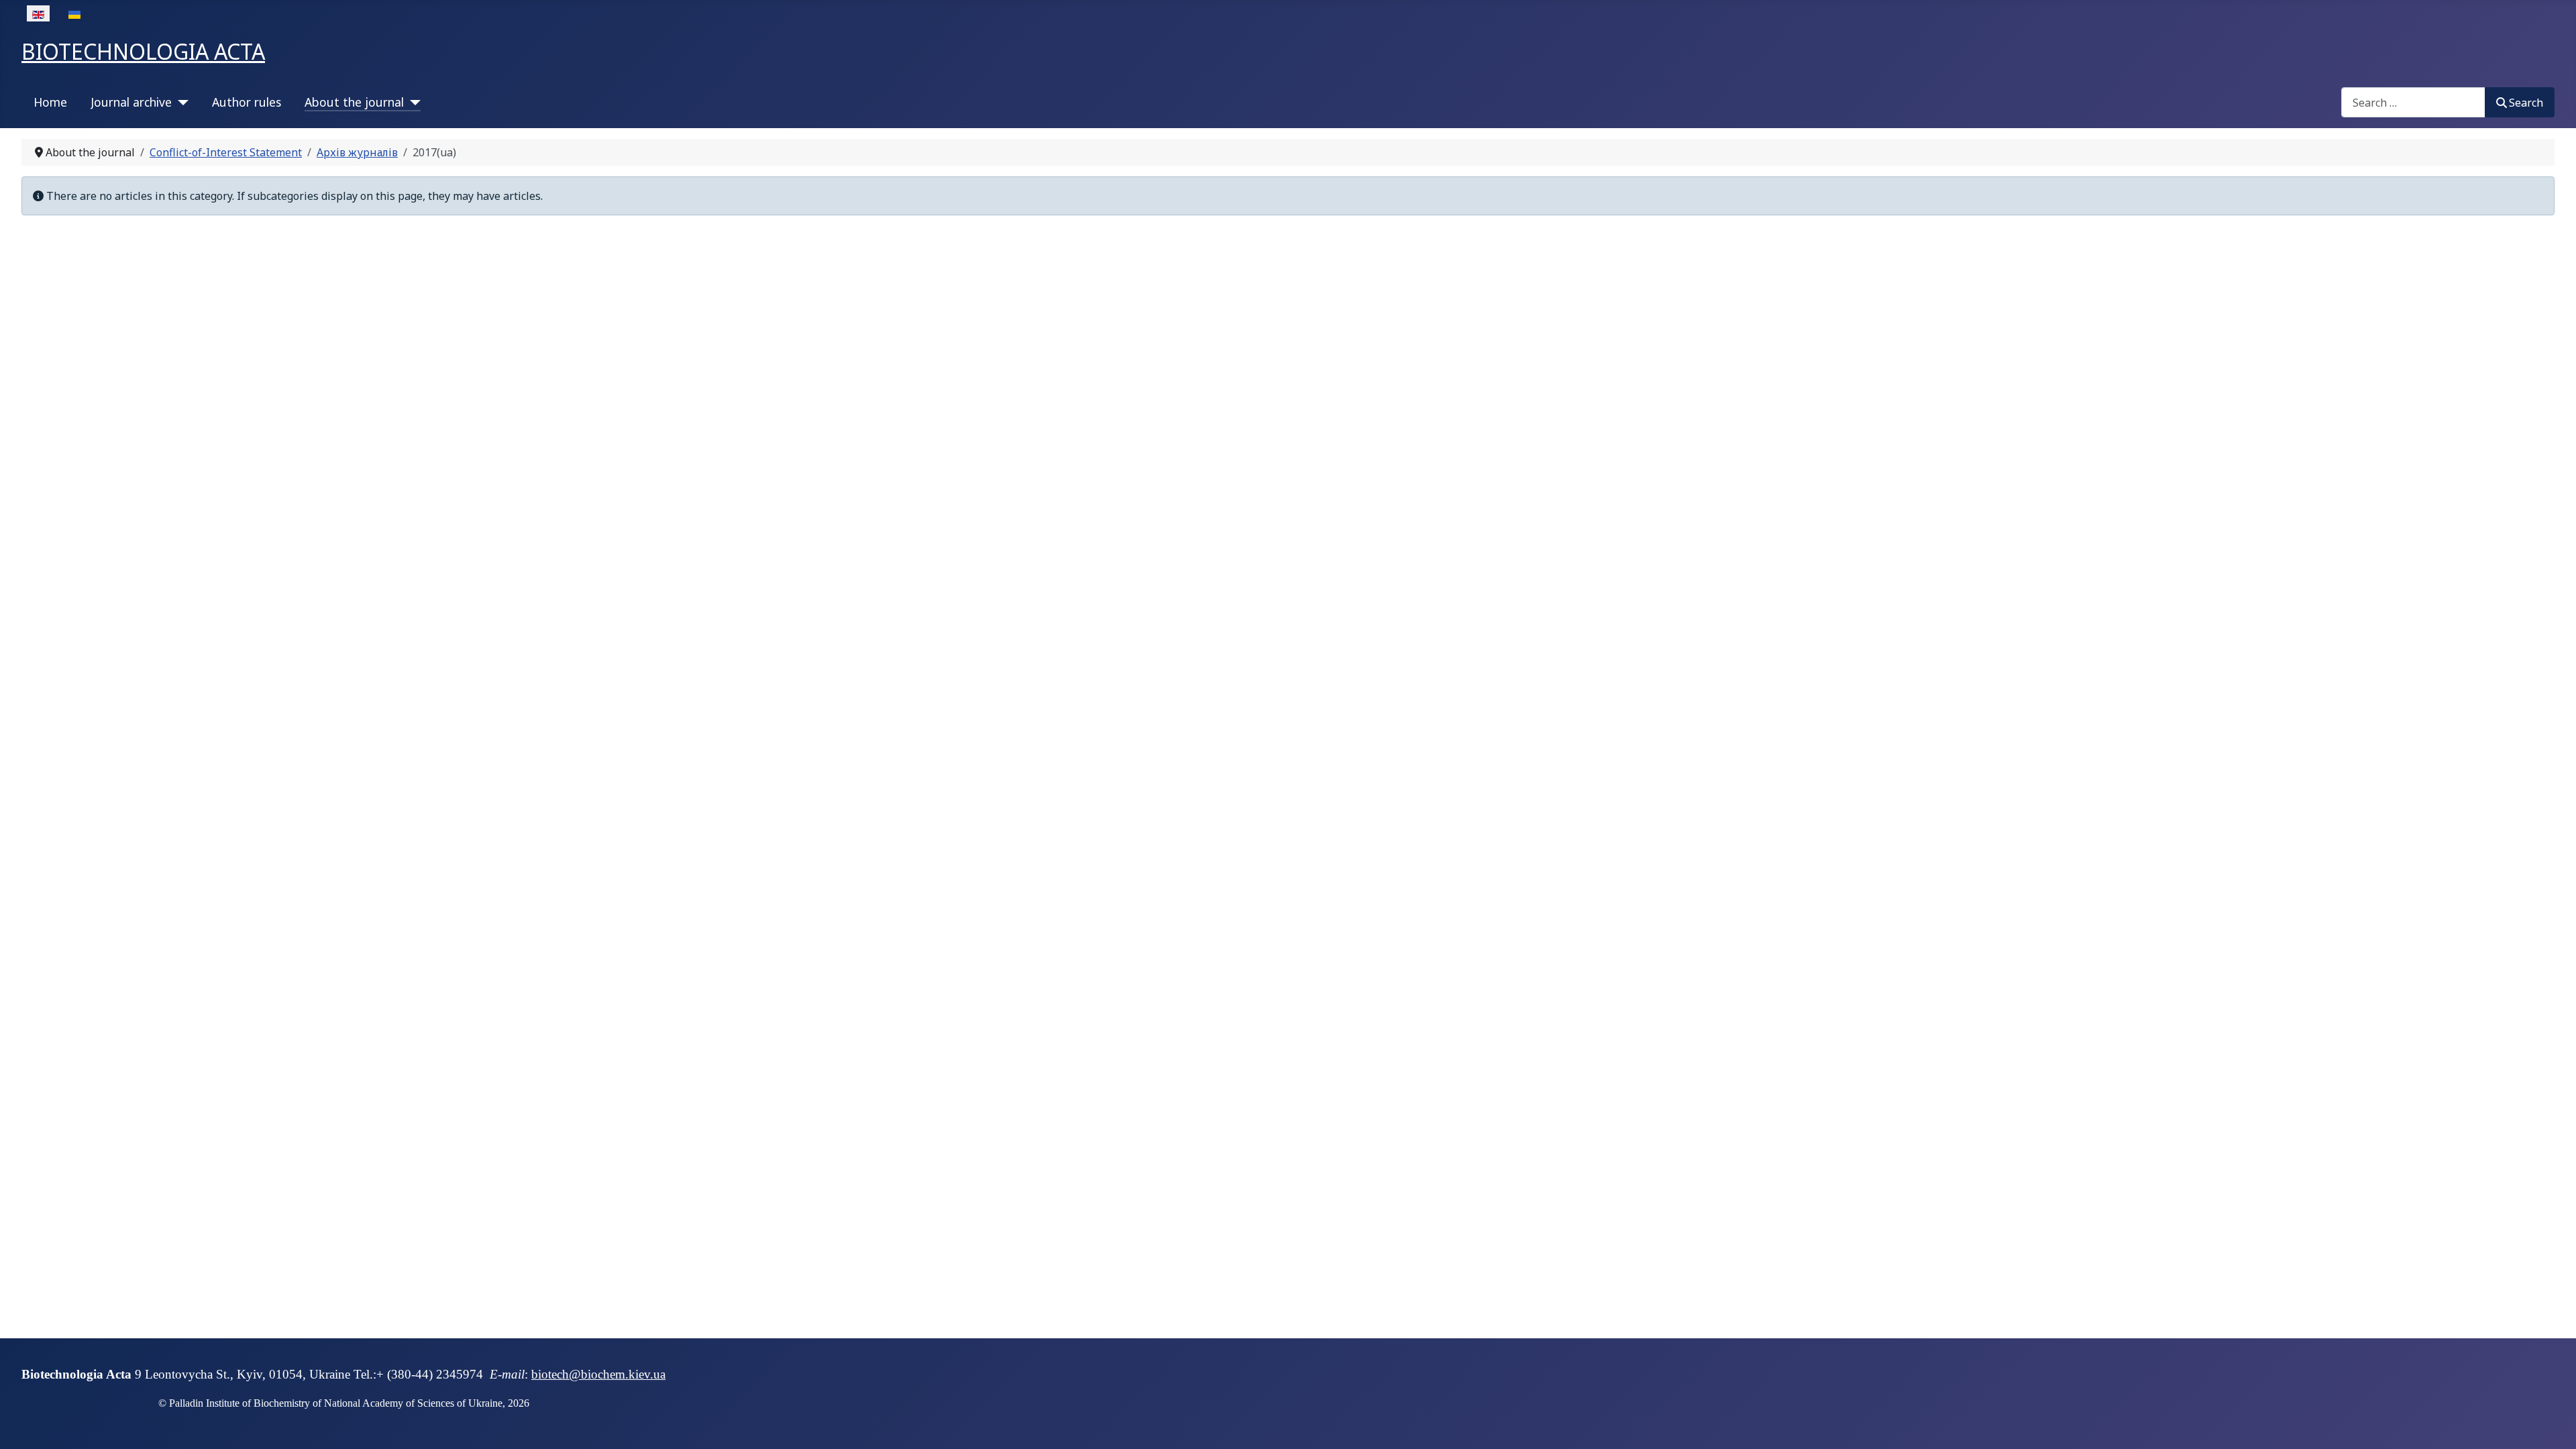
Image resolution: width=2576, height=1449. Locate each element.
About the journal (354, 102)
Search (2526, 103)
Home (50, 102)
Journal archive (131, 102)
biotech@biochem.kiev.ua (598, 1374)
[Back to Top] (2553, 1424)
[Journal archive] (180, 102)
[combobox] (2413, 102)
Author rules (247, 102)
